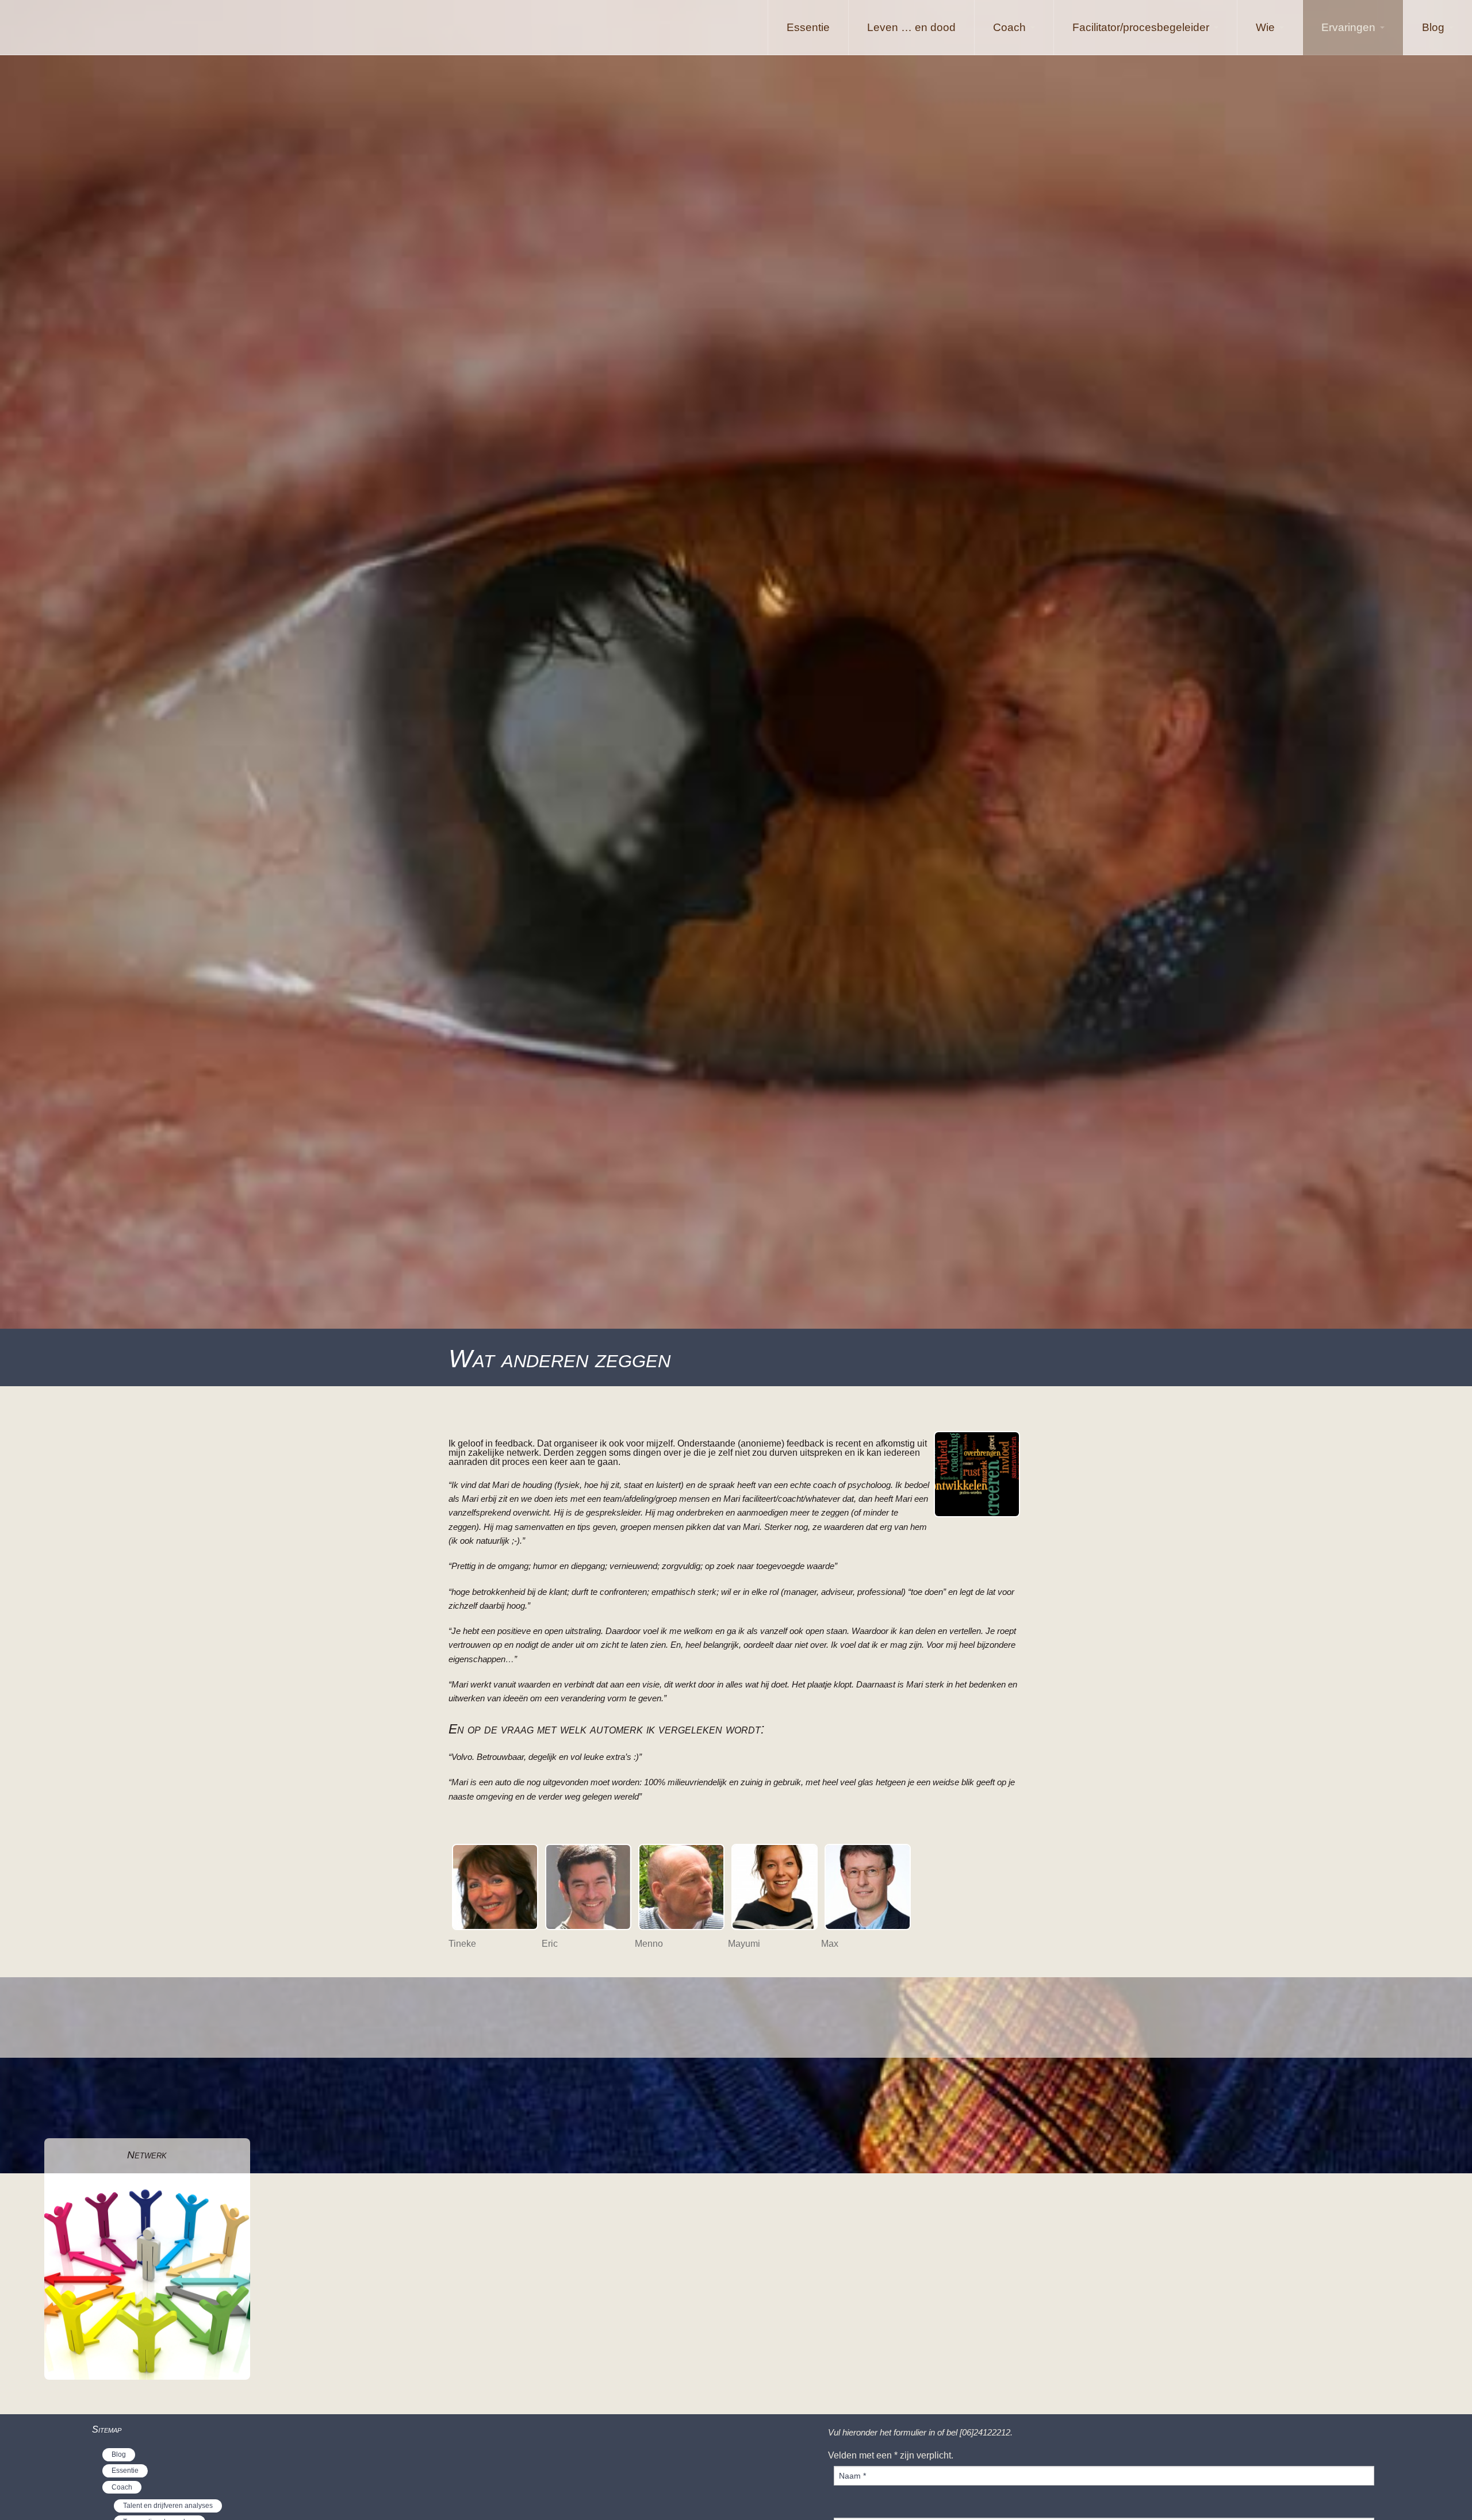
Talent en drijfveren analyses (168, 2506)
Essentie (808, 27)
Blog (1433, 27)
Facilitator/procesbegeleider (1141, 27)
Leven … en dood (911, 27)
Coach (1009, 27)
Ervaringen (1348, 27)
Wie (1265, 27)
